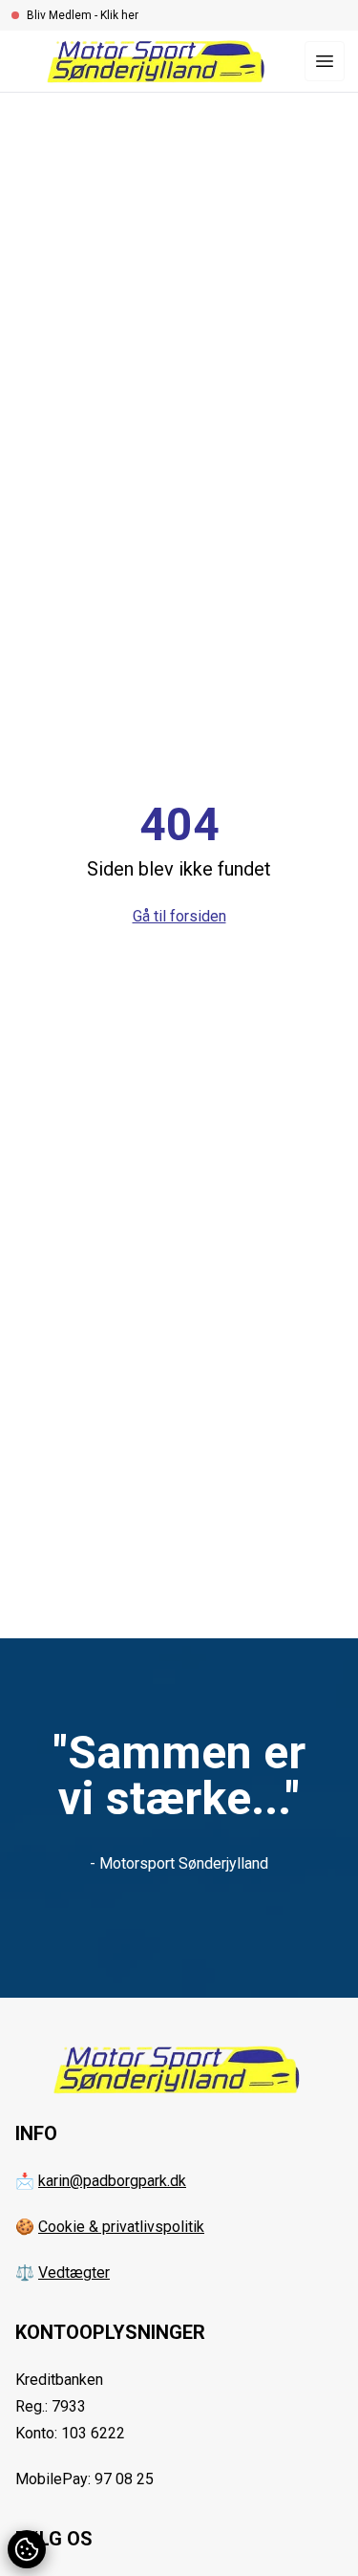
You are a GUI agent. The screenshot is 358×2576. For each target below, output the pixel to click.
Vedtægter (74, 2273)
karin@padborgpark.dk (112, 2181)
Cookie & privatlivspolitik (121, 2227)
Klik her (119, 15)
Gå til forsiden (179, 916)
